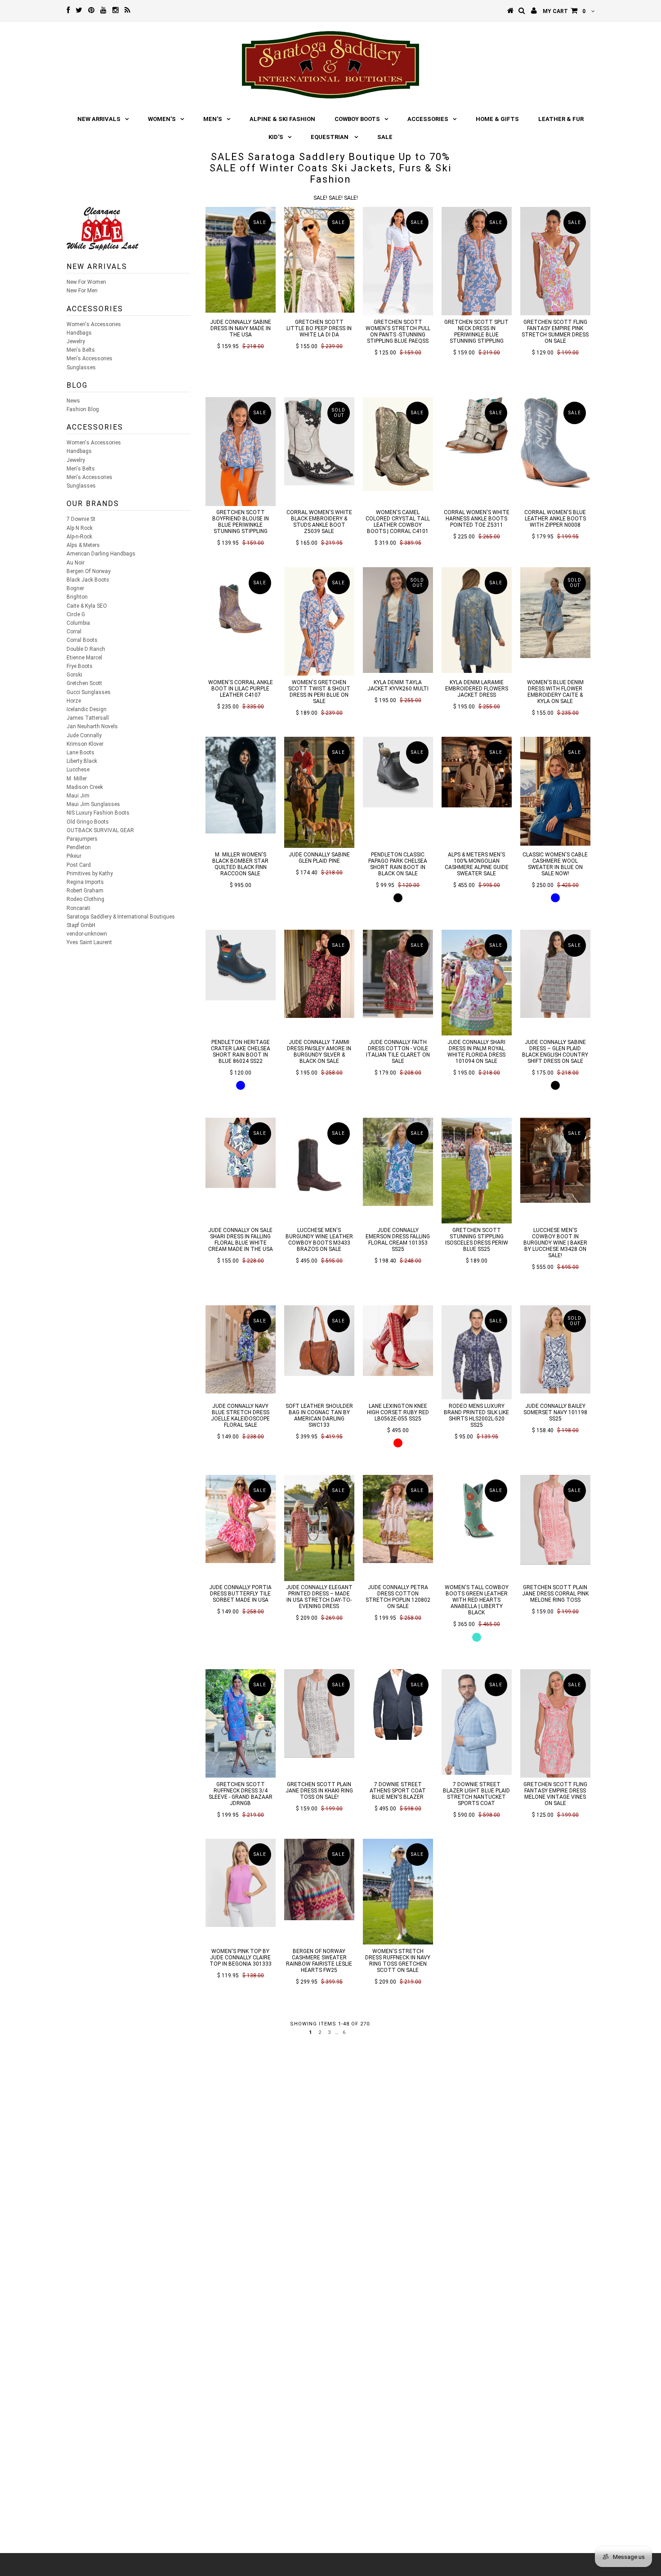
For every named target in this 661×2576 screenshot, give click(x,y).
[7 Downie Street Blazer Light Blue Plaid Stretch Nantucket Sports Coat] (477, 1722)
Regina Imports (85, 882)
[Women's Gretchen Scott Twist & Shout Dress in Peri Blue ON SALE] (319, 621)
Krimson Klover (85, 744)
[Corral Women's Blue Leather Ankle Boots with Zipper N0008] (556, 443)
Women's (162, 119)
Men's (213, 119)
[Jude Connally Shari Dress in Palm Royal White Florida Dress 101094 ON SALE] (477, 983)
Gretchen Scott (84, 683)
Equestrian (330, 137)
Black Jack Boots (88, 580)
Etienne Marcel (84, 658)
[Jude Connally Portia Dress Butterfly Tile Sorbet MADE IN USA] (241, 1519)
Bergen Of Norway (89, 571)
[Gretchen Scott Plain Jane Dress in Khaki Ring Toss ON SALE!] (319, 1714)
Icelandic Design (87, 709)
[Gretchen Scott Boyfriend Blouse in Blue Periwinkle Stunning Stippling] (241, 451)
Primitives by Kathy (90, 874)
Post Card (79, 865)
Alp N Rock (80, 528)
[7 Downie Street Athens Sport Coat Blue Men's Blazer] (398, 1705)
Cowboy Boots (357, 119)
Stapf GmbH (81, 925)
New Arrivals (99, 119)
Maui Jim (78, 796)
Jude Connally (84, 735)
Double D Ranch (86, 649)
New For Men (82, 291)
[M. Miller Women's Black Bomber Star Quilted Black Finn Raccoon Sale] (241, 785)
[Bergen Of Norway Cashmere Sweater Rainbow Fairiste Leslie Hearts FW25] (319, 1879)
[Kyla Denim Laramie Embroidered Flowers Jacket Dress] (477, 620)
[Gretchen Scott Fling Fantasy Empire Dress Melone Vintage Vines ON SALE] (556, 1723)
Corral (74, 632)
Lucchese (78, 770)
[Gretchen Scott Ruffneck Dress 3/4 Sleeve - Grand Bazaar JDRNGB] (241, 1723)
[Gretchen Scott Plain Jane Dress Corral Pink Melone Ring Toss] (556, 1520)
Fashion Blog (83, 409)
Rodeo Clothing (85, 899)
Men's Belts (81, 350)
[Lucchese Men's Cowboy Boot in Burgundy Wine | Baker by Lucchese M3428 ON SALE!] (556, 1160)
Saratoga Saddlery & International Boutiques (121, 917)
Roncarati (78, 908)
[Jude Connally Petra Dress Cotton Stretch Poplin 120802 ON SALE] (398, 1519)
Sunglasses (81, 367)
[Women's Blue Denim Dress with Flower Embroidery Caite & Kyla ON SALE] (556, 613)
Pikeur (74, 856)
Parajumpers (82, 839)
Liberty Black (82, 761)
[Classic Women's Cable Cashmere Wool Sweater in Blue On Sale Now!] (556, 791)
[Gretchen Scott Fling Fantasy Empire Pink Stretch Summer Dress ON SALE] (556, 261)
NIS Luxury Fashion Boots (98, 813)
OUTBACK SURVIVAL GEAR (100, 830)
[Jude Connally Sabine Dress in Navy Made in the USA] (241, 260)
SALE (385, 137)
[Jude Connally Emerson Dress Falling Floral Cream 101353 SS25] (398, 1162)
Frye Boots (80, 666)
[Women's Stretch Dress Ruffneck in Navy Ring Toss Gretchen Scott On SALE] (398, 1892)
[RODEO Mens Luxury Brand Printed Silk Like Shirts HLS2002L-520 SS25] (477, 1352)
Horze (74, 701)
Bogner (75, 588)
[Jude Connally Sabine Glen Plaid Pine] (319, 792)
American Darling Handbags (101, 554)
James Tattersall (88, 718)
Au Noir (76, 563)
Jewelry (76, 341)
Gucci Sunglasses (89, 692)
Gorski (74, 675)
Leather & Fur (561, 119)
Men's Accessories (89, 358)
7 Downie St (81, 519)
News (73, 401)
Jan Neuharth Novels (92, 726)
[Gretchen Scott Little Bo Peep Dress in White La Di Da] (319, 260)
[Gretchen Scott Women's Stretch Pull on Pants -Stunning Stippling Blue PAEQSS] (398, 261)
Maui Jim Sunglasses (93, 804)
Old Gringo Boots (88, 822)
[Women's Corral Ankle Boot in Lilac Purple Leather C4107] (241, 603)
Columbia (78, 623)
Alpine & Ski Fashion (282, 119)
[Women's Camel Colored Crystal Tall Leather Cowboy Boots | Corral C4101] (398, 444)
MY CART (564, 11)
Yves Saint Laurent (89, 942)
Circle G (76, 614)
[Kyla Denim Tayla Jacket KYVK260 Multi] (398, 620)
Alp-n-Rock (79, 537)
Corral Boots (82, 640)
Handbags (79, 333)
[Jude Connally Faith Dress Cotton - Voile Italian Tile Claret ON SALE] (398, 974)
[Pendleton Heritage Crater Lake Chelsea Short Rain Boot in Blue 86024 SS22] (241, 965)
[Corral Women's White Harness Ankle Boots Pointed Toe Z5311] (477, 425)
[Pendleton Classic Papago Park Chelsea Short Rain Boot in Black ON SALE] (398, 772)
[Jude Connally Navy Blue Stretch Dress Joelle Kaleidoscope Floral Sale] (241, 1349)
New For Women (86, 282)
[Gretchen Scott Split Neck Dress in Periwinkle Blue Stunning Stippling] (477, 261)
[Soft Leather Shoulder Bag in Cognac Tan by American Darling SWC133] (319, 1341)
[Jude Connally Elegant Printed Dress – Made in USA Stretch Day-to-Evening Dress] (319, 1528)
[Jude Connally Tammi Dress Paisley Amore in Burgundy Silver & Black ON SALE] (319, 974)
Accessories (428, 119)
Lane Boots (80, 753)
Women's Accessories (94, 324)
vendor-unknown (87, 934)
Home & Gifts (497, 119)
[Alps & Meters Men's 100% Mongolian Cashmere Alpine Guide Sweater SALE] (477, 772)
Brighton (77, 597)
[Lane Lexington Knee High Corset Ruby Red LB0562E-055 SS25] (398, 1341)
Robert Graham (85, 891)
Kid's (276, 137)
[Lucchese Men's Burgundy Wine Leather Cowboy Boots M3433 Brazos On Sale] (319, 1159)
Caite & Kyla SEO (87, 606)
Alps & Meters (83, 545)
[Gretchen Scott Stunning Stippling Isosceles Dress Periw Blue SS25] (477, 1171)
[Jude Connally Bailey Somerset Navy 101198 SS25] (556, 1349)
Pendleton (79, 847)
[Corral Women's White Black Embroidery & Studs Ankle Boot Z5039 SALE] (319, 441)
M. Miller (77, 779)
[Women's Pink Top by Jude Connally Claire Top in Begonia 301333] (241, 1883)
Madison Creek (85, 787)
